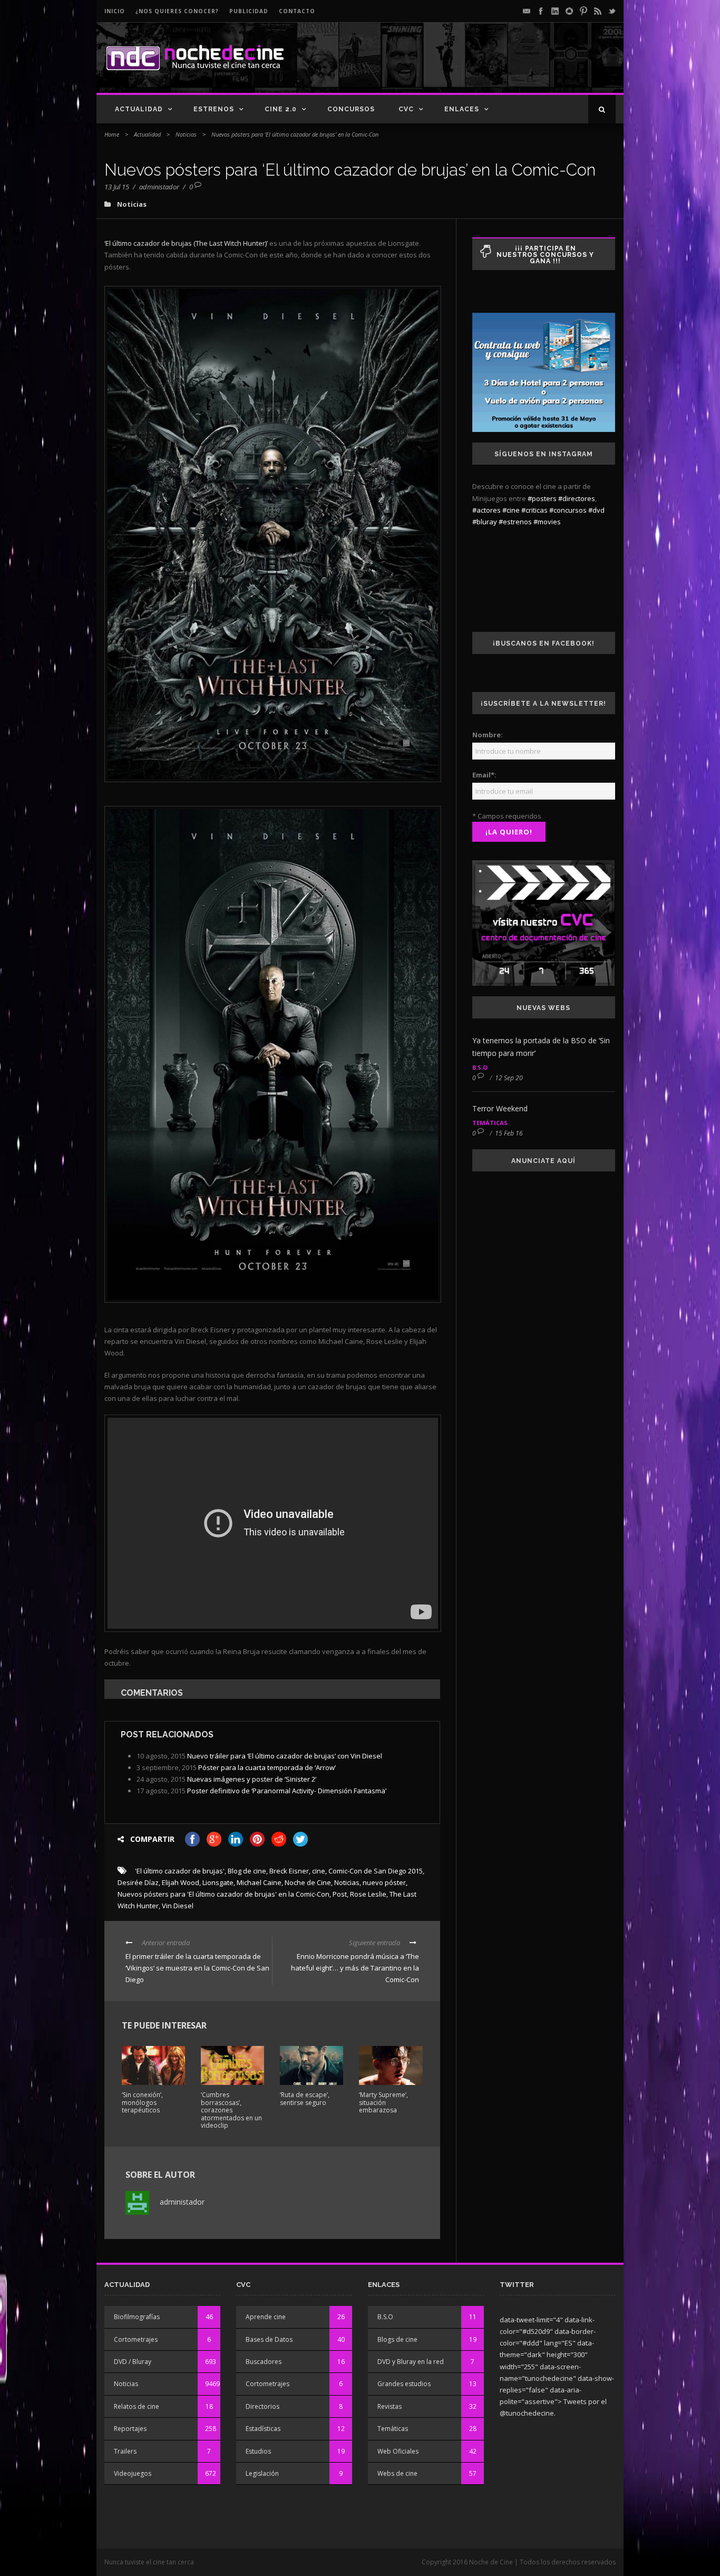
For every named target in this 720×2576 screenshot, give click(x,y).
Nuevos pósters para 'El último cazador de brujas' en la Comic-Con (223, 1894)
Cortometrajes (136, 2339)
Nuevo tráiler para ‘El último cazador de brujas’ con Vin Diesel (285, 1756)
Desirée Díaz (138, 1882)
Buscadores (264, 2362)
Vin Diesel (178, 1906)
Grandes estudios (404, 2384)
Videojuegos (133, 2473)
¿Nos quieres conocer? (177, 11)
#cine (511, 510)
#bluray (485, 522)
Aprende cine (266, 2317)
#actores (487, 510)
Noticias (186, 134)
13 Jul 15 (117, 187)
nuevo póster (384, 1882)
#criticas (534, 510)
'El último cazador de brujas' (180, 1871)
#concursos (568, 510)
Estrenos (214, 109)
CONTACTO (297, 11)
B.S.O (480, 1067)
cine (319, 1871)
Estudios (258, 2451)
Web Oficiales (398, 2451)
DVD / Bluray (133, 2362)
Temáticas (490, 1123)
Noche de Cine (308, 1882)
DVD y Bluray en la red (411, 2362)
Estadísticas (263, 2429)
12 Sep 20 (509, 1078)
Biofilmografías (137, 2317)
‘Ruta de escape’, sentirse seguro (305, 2098)
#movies (547, 522)
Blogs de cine (397, 2339)
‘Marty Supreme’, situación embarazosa (383, 2102)
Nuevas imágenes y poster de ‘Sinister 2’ (252, 1779)
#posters (542, 498)
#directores (577, 498)
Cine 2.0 (281, 109)
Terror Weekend (500, 1108)
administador (159, 187)
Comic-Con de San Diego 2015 (376, 1871)
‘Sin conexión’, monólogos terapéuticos (142, 2102)
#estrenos (515, 522)
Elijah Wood (181, 1882)
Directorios (262, 2406)
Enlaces (462, 109)
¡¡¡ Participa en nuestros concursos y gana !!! (545, 255)
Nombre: (488, 735)
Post (340, 1894)
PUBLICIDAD (249, 11)
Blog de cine (247, 1871)
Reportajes (130, 2429)
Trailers (125, 2451)
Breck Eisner (289, 1871)
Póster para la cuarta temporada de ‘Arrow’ (267, 1767)
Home (112, 134)
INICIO (115, 11)
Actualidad (139, 109)
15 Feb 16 (509, 1133)
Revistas (390, 2406)
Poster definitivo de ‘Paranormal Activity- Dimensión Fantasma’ (287, 1791)
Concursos (351, 109)
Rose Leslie (368, 1894)
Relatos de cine (137, 2406)
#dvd (596, 510)
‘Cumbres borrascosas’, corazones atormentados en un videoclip (231, 2110)
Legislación (262, 2473)
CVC (406, 109)
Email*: (484, 775)
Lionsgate (218, 1882)
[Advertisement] (492, 66)
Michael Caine (259, 1882)
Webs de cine (397, 2473)
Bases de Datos (269, 2339)
